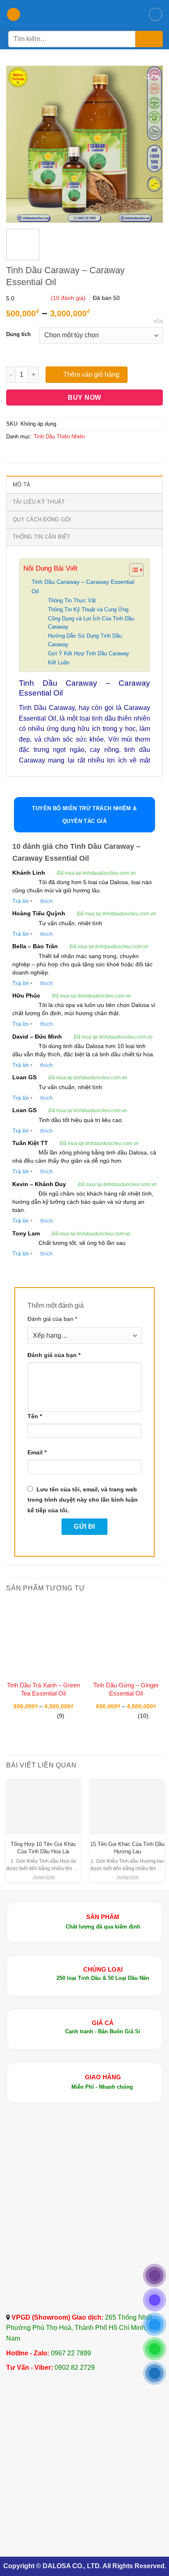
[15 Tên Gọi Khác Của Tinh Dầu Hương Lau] (127, 1800)
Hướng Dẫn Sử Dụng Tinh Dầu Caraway (85, 640)
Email (37, 1452)
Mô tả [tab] (22, 485)
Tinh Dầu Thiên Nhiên (59, 437)
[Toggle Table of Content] (132, 570)
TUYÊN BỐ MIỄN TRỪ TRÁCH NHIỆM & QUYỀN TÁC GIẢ (84, 815)
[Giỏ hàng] (155, 14)
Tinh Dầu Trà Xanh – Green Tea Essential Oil (43, 1689)
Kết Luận (59, 662)
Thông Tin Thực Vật (72, 600)
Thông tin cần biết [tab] (42, 537)
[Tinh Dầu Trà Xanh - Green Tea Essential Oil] (43, 1639)
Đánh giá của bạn (52, 1319)
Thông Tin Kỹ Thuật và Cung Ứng (88, 609)
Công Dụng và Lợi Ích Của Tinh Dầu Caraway (91, 623)
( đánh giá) (69, 298)
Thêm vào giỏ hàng (91, 374)
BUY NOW (84, 397)
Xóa (158, 321)
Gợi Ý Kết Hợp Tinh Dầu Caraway (89, 653)
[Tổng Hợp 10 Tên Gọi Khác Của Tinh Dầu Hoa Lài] (43, 1800)
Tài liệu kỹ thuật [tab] (39, 502)
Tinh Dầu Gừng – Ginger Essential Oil (126, 1689)
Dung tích (18, 334)
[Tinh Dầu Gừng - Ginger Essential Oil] (126, 1639)
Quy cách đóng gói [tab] (42, 520)
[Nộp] (149, 39)
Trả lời (21, 901)
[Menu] (14, 15)
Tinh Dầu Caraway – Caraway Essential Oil (83, 586)
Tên (35, 1416)
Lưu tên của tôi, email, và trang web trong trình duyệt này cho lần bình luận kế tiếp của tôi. (83, 1500)
